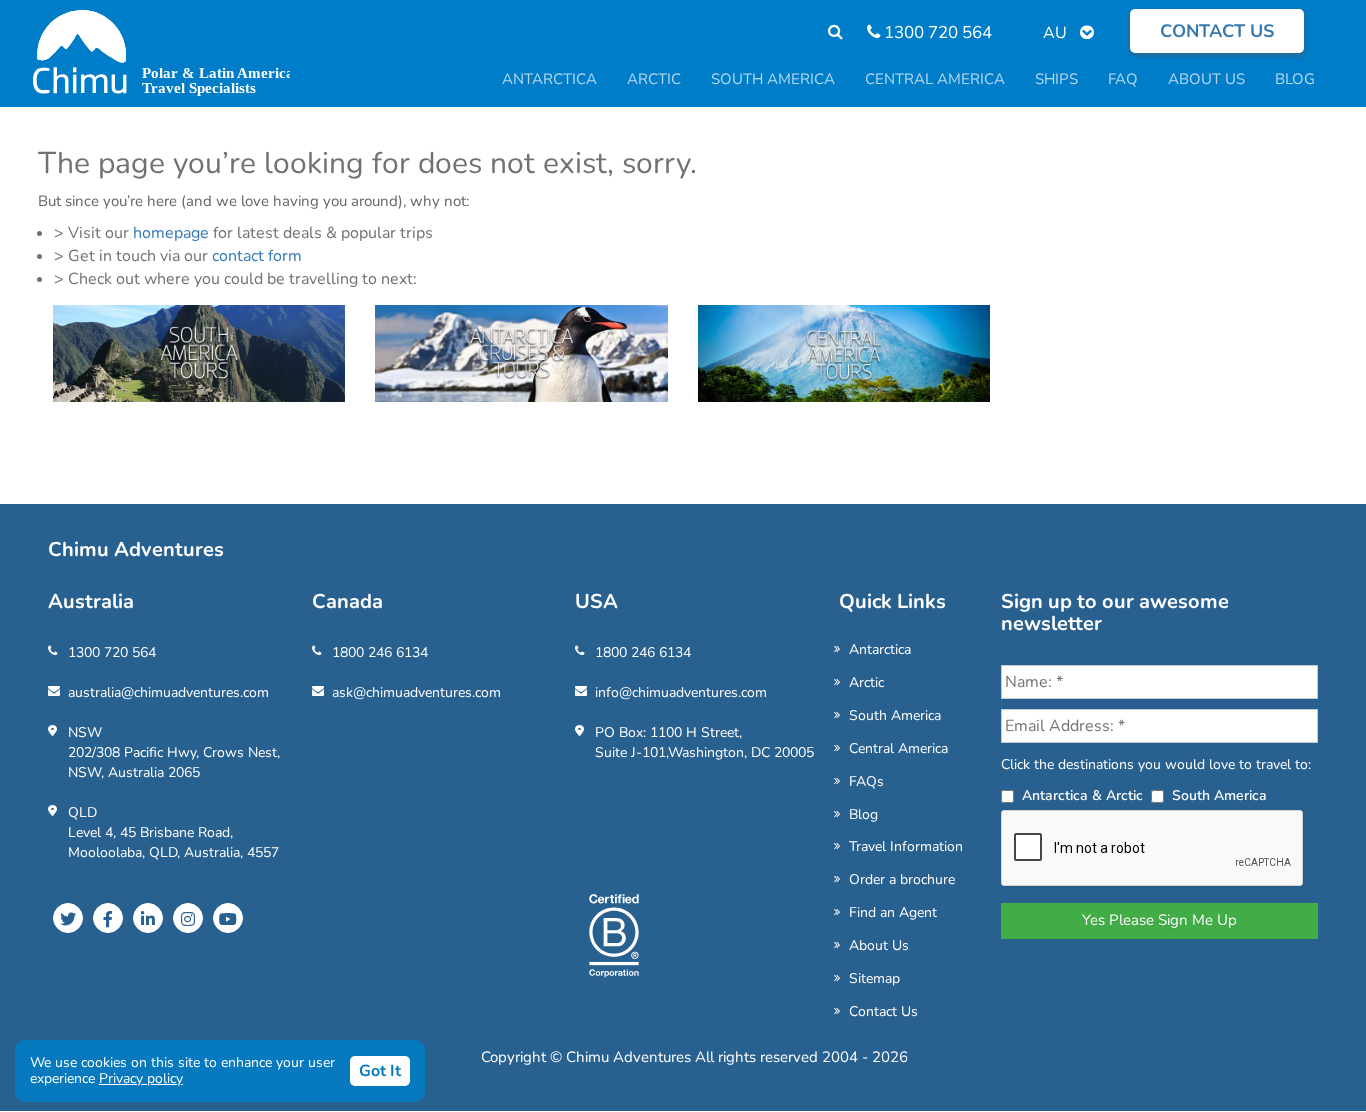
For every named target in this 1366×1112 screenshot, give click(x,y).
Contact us (1217, 31)
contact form (257, 256)
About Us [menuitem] (1206, 79)
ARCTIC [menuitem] (654, 79)
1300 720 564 (936, 32)
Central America (898, 748)
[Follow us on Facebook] (108, 918)
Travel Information (906, 846)
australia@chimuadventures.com (168, 692)
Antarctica (880, 649)
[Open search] (825, 32)
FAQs (866, 781)
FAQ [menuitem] (1123, 79)
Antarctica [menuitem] (549, 79)
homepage (171, 233)
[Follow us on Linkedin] (148, 918)
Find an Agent (893, 912)
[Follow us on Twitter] (68, 918)
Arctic (866, 682)
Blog (863, 814)
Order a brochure (902, 879)
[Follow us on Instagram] (188, 918)
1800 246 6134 (380, 652)
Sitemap (874, 978)
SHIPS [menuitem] (1056, 79)
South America (895, 715)
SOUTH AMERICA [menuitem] (773, 79)
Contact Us (883, 1011)
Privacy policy (141, 1078)
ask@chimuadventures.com (416, 692)
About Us (879, 945)
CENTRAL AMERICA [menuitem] (935, 79)
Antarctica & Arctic (1082, 795)
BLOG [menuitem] (1295, 79)
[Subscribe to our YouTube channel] (228, 918)
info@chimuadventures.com (681, 692)
